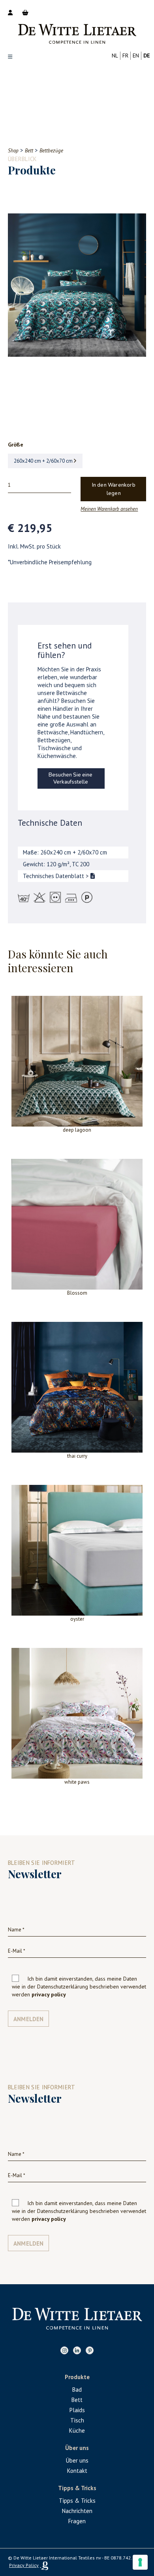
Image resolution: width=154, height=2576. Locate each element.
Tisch (77, 2420)
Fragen (77, 2521)
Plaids (77, 2410)
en (136, 56)
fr (125, 56)
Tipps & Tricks (77, 2501)
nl (115, 56)
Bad (77, 2390)
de (147, 56)
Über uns (77, 2460)
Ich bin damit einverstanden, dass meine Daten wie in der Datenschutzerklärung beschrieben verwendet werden (79, 1987)
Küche (77, 2431)
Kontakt (77, 2471)
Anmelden (29, 2019)
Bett (77, 2400)
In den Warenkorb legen (114, 489)
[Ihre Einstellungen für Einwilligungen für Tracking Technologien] (140, 2562)
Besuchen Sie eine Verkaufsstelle (70, 778)
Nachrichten (77, 2511)
